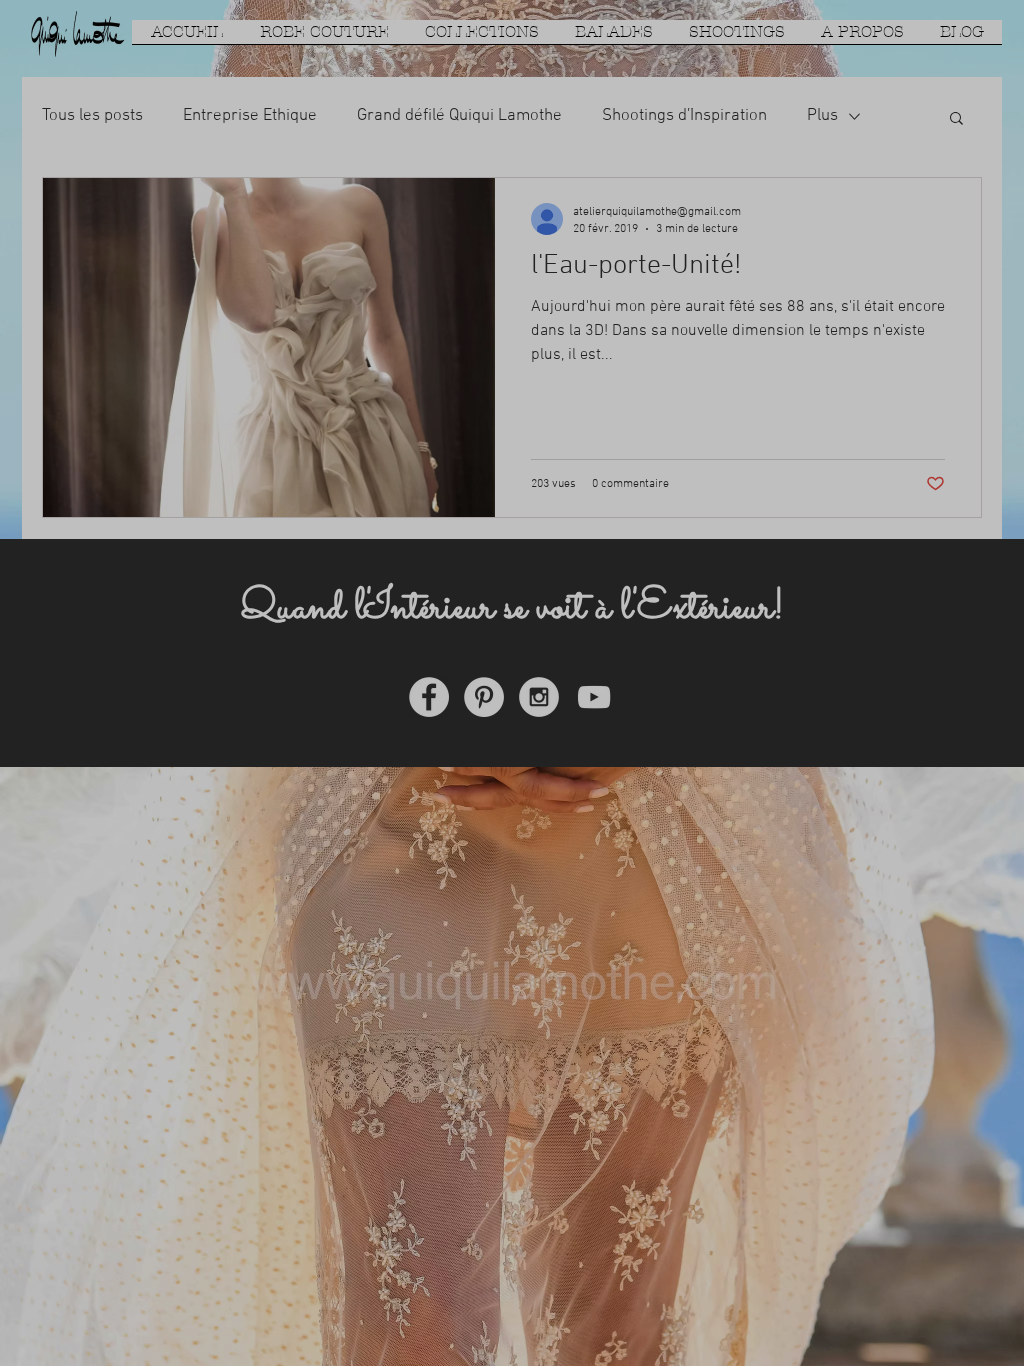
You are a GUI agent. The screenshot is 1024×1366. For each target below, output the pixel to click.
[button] (891, 424)
